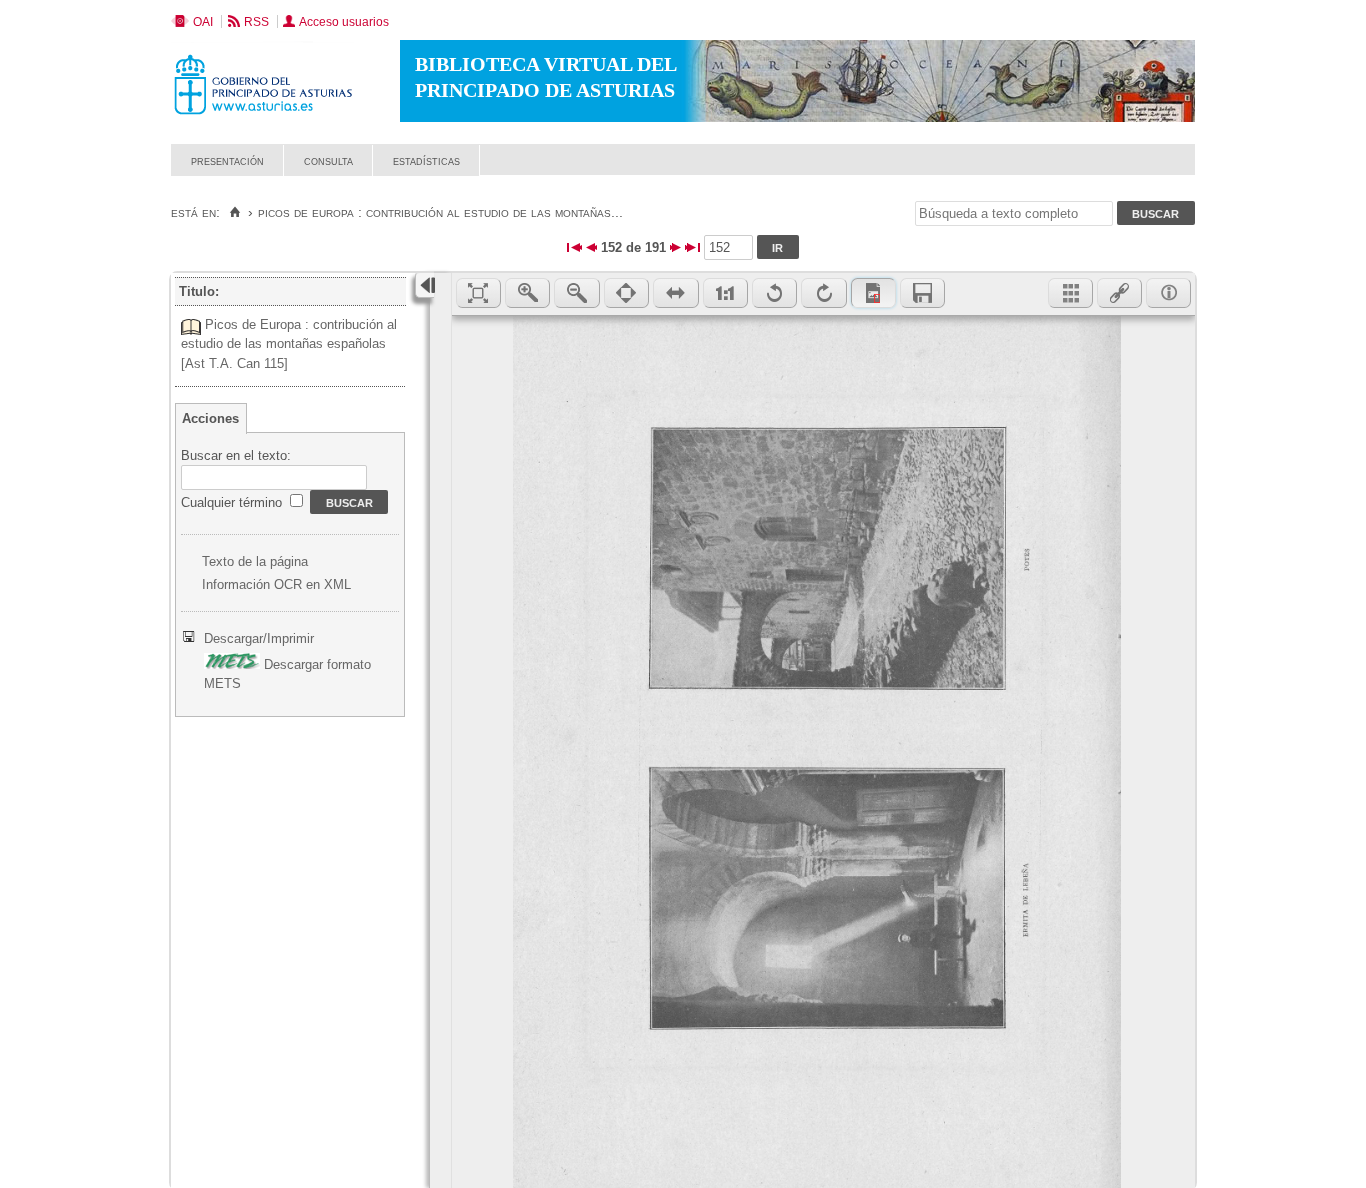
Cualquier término (233, 502)
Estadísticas (426, 160)
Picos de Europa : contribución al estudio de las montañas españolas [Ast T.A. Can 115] (289, 344)
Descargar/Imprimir (259, 638)
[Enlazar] (1119, 293)
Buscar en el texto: (236, 455)
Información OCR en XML (276, 584)
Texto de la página (255, 561)
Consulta (328, 160)
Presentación (227, 160)
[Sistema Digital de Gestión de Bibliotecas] (1160, 170)
